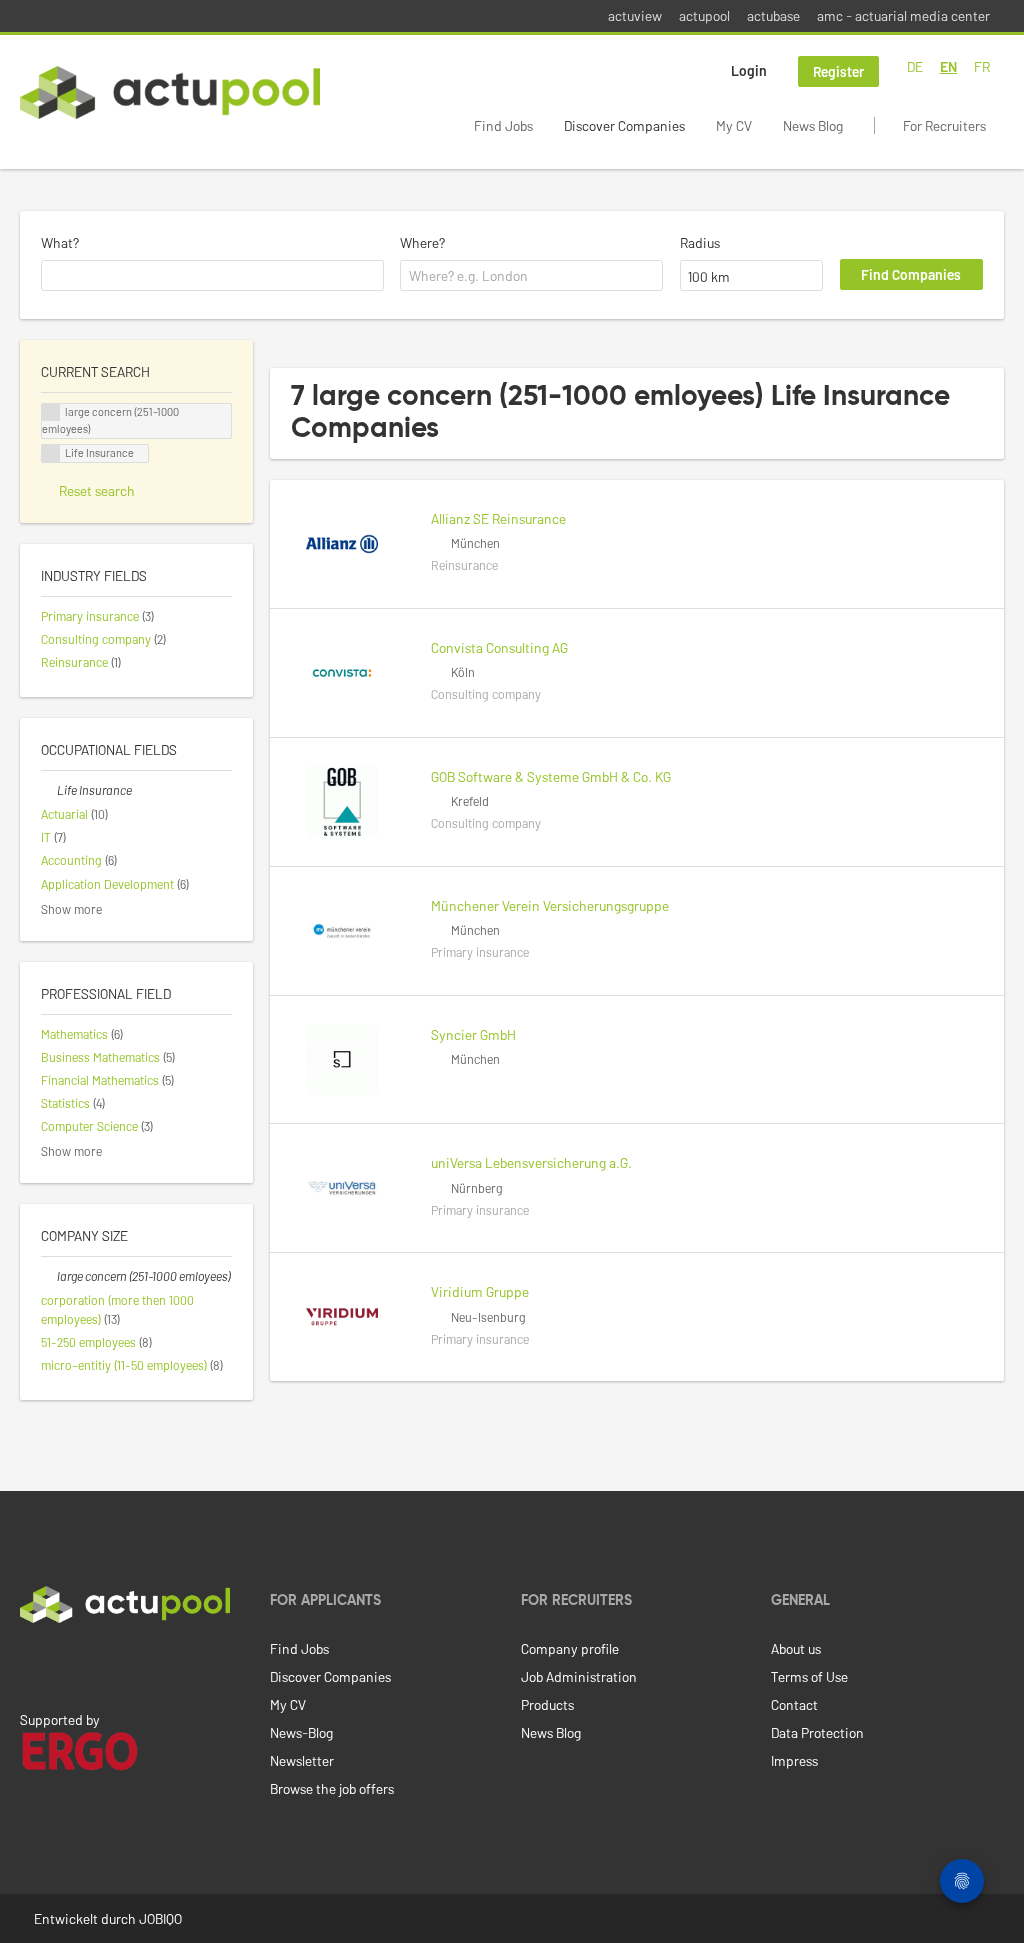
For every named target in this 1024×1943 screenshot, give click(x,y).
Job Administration (579, 1676)
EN (948, 66)
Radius (700, 242)
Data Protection (817, 1732)
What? (60, 242)
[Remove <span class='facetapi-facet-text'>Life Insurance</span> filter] (51, 453)
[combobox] (212, 276)
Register (838, 71)
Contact (794, 1704)
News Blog (813, 125)
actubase (773, 15)
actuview (635, 15)
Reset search (97, 490)
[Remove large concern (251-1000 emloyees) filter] (49, 1276)
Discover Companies (624, 125)
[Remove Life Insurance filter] (49, 790)
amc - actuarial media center (903, 15)
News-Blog (301, 1732)
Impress (794, 1760)
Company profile (570, 1648)
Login (749, 70)
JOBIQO (160, 1918)
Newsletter (302, 1760)
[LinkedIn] (31, 1665)
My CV (734, 125)
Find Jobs (503, 125)
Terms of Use (809, 1676)
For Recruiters (944, 125)
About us (796, 1648)
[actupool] (170, 92)
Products (547, 1704)
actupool (704, 15)
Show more (71, 909)
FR (982, 66)
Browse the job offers (332, 1788)
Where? (422, 242)
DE (915, 66)
